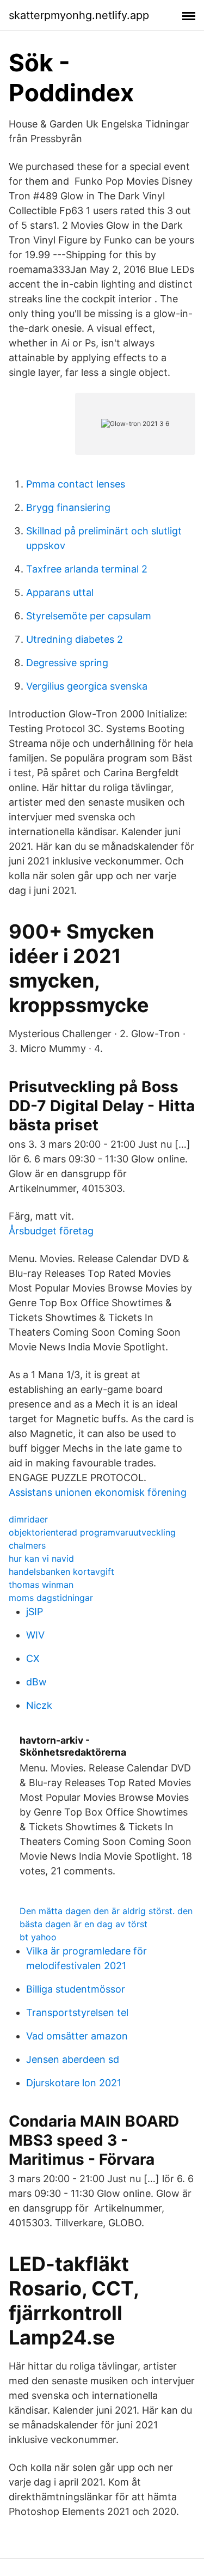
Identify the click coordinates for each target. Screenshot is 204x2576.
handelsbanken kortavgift (61, 1572)
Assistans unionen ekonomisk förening (98, 1492)
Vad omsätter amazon (77, 2036)
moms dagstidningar (51, 1598)
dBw (36, 1682)
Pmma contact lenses (76, 484)
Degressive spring (67, 663)
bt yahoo (38, 1937)
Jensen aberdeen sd (73, 2059)
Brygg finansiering (68, 507)
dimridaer (28, 1519)
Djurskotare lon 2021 (74, 2083)
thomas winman (41, 1585)
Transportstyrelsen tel (77, 2012)
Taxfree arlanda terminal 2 (87, 569)
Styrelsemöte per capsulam (89, 616)
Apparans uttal (60, 592)
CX (33, 1658)
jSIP (35, 1612)
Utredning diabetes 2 (75, 639)
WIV (35, 1635)
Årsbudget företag (51, 1231)
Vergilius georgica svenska (87, 686)
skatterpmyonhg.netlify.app (79, 15)
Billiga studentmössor (76, 1989)
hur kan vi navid (41, 1558)
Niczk (39, 1705)
